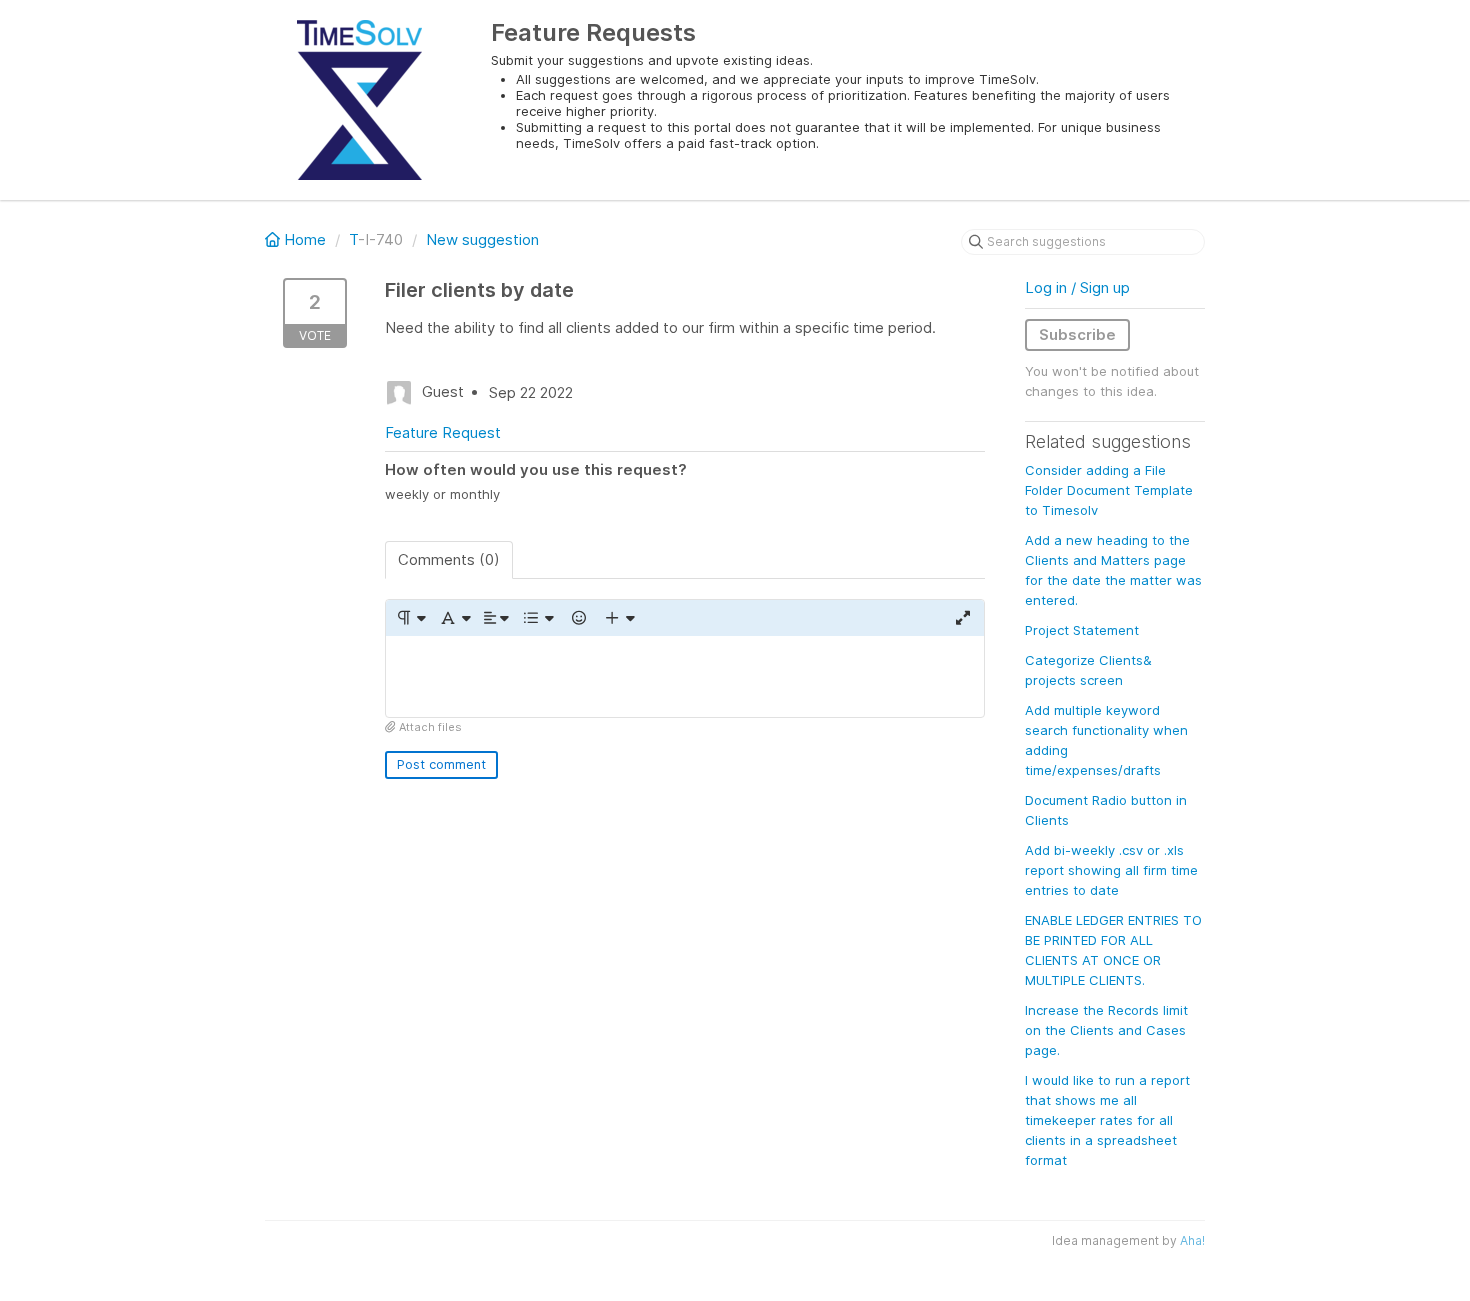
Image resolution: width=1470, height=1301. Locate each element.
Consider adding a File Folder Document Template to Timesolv (1109, 490)
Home (305, 239)
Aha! (1192, 1240)
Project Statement (1082, 630)
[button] (410, 618)
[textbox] (685, 676)
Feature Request (443, 432)
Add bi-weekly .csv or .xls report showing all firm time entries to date (1111, 870)
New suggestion (482, 239)
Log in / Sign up (1077, 287)
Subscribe (1077, 334)
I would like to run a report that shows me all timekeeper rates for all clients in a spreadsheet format (1107, 1120)
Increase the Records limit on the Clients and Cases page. (1106, 1030)
